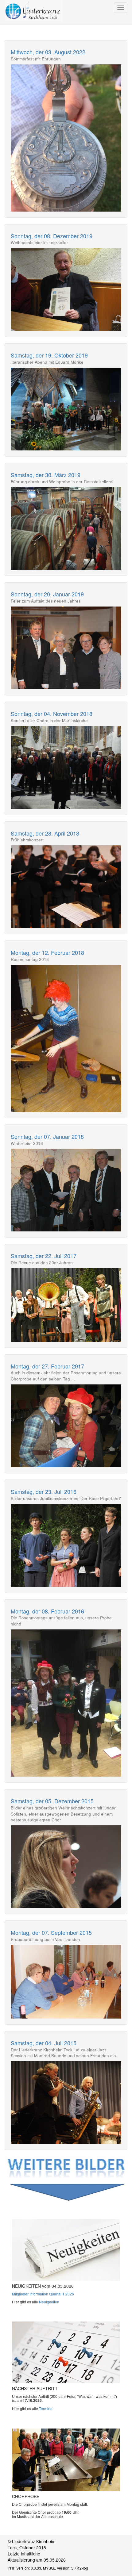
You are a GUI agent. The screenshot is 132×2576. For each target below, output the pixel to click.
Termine (46, 2408)
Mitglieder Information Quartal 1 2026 (43, 2294)
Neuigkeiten (49, 2302)
